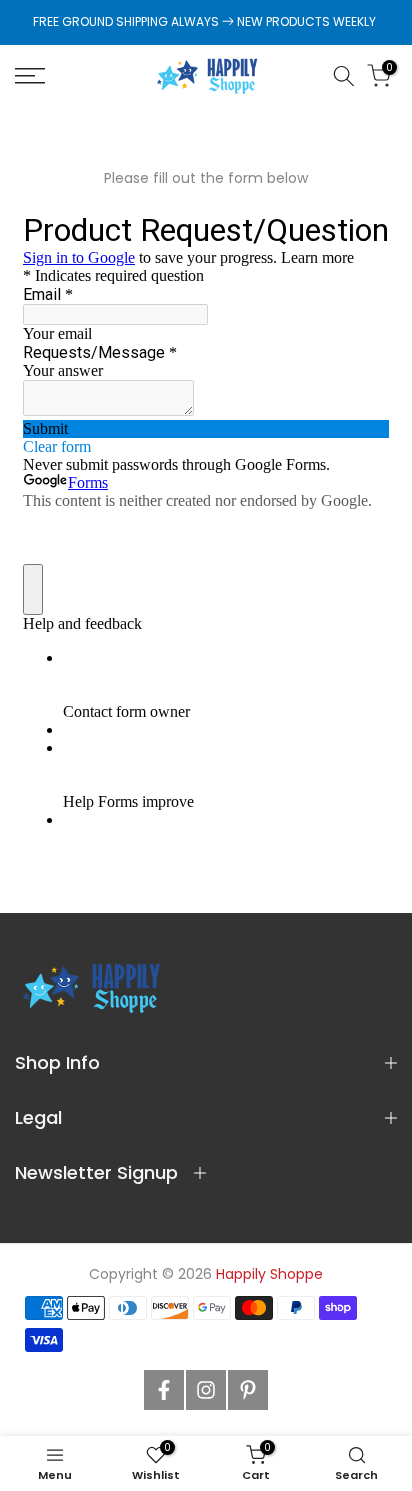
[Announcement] (206, 22)
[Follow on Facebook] (164, 1390)
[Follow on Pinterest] (248, 1390)
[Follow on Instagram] (206, 1390)
